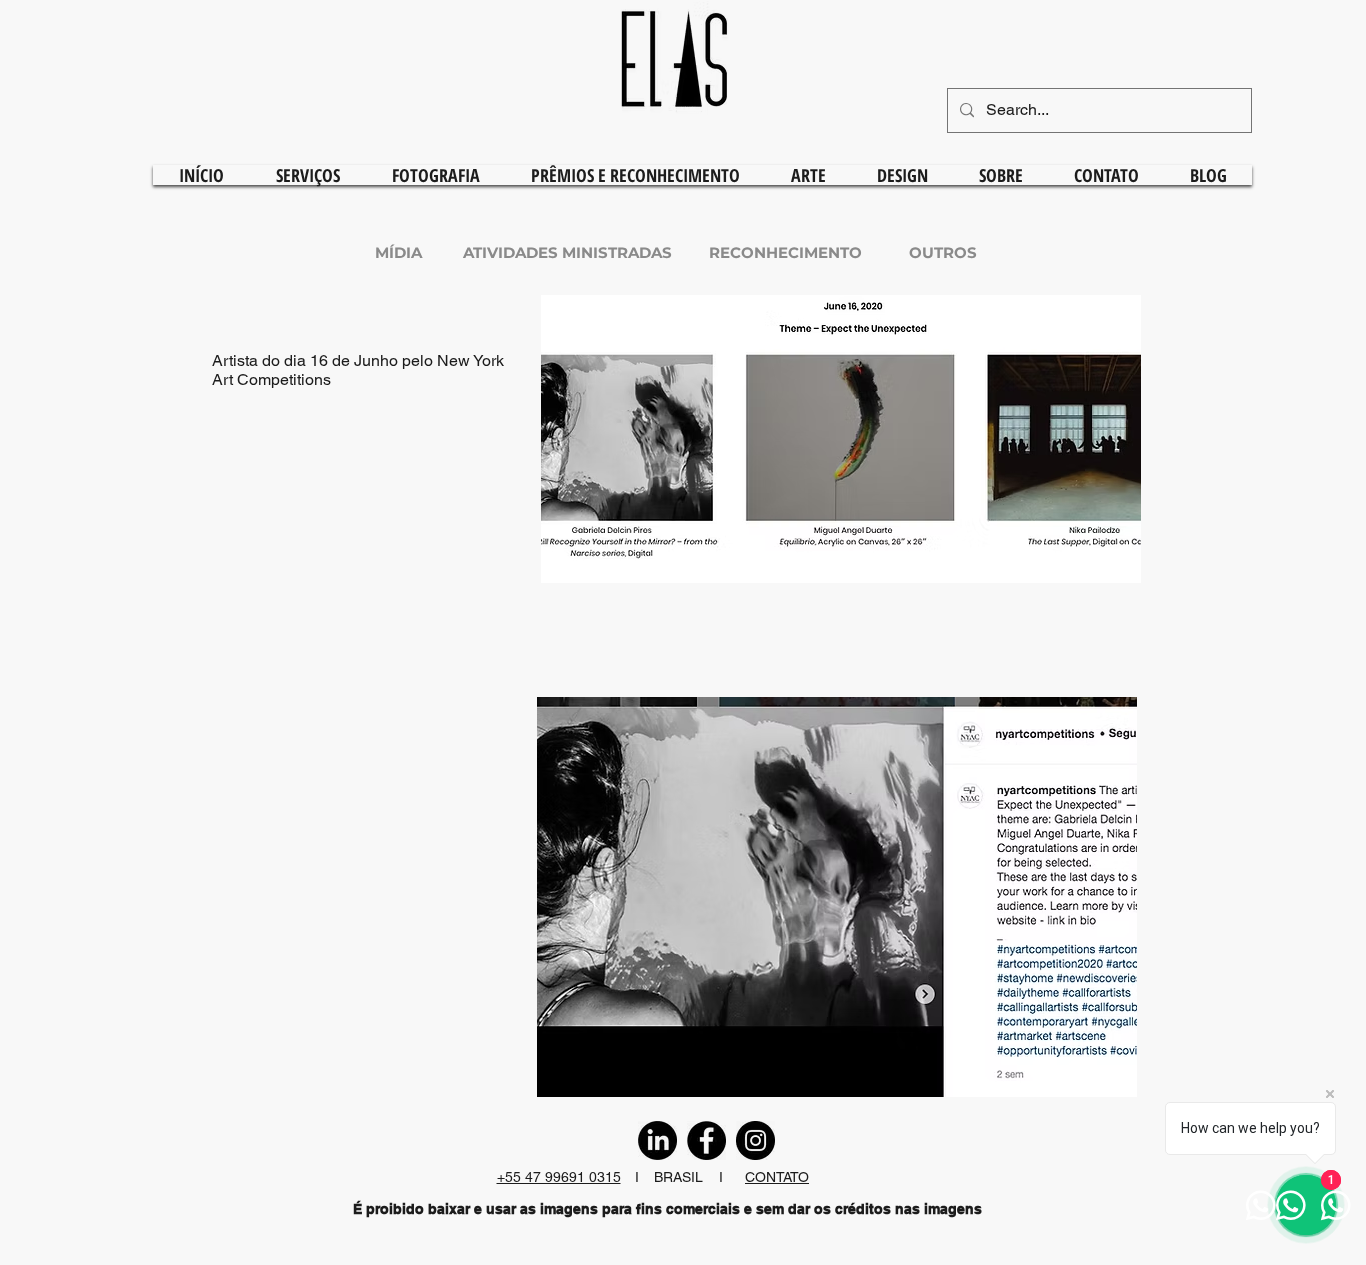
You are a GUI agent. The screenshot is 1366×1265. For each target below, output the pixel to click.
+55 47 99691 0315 (559, 1177)
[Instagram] (755, 1140)
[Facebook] (706, 1140)
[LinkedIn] (657, 1140)
